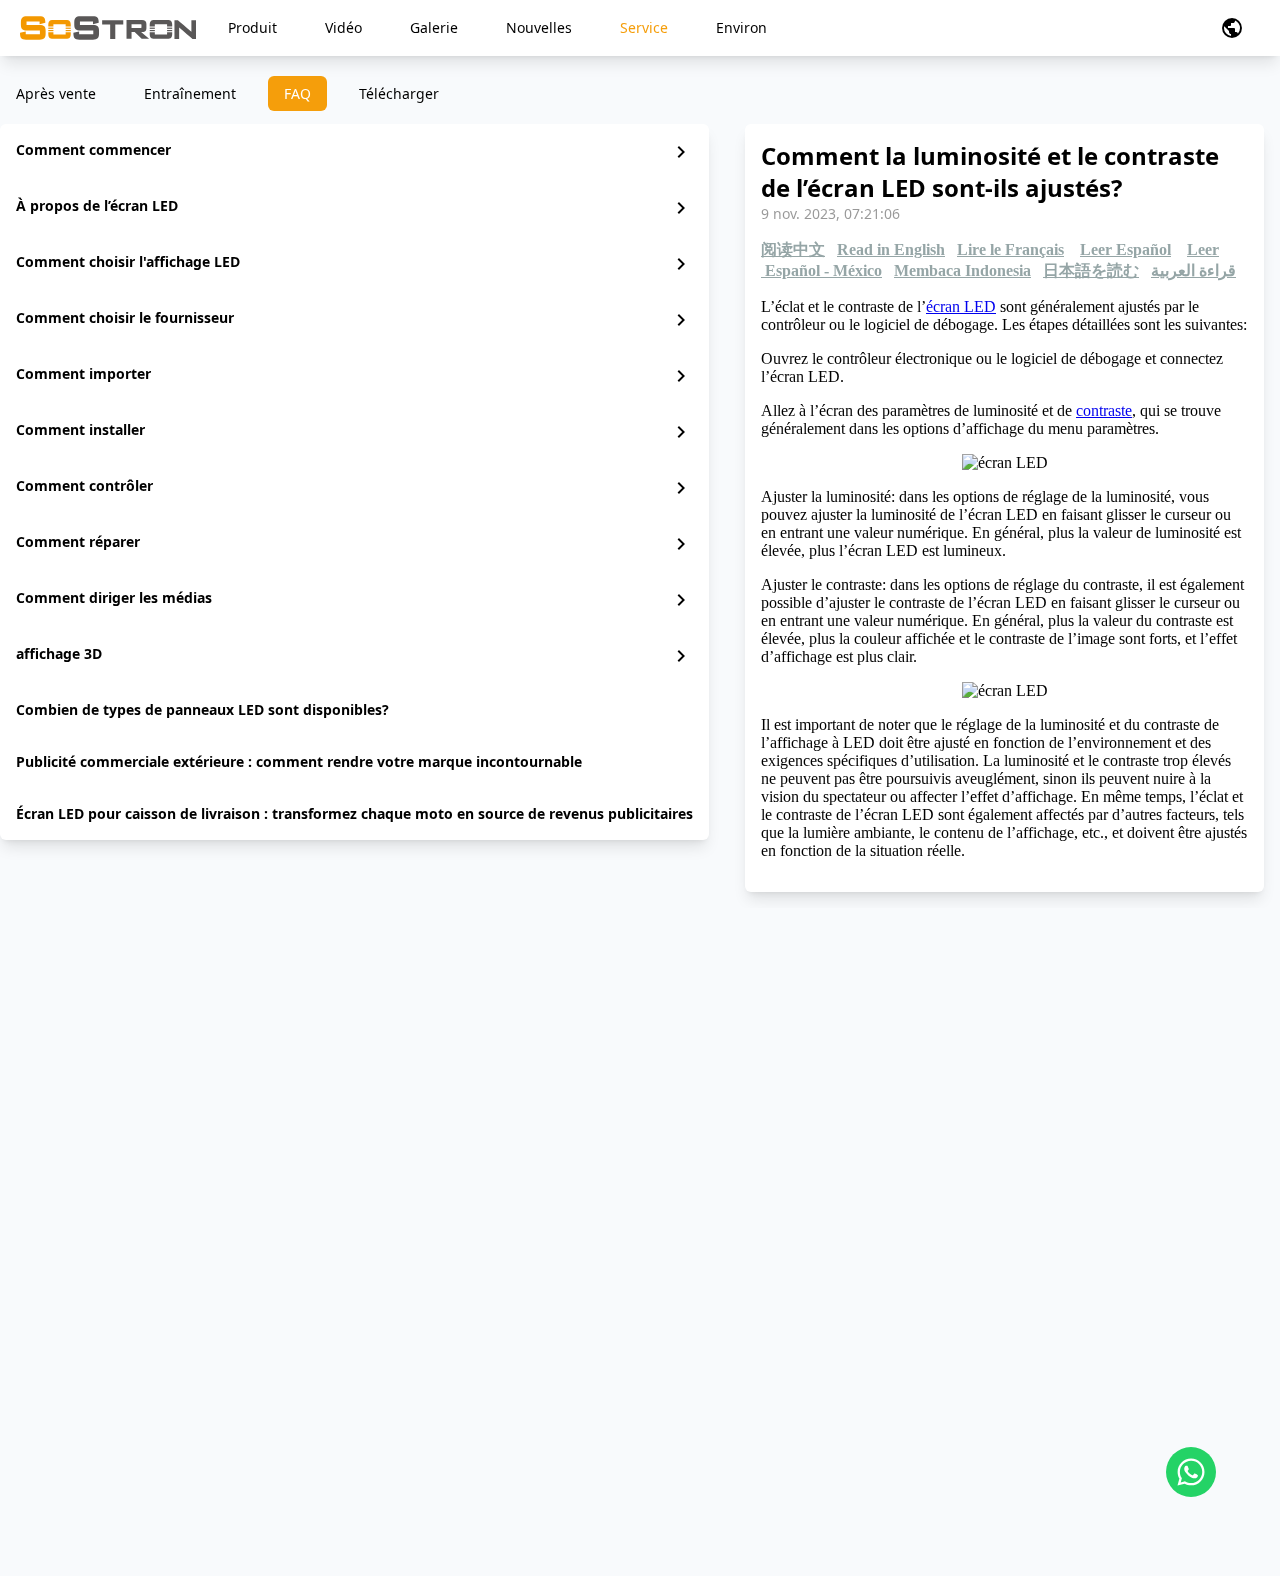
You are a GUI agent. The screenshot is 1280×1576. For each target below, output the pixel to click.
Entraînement (190, 93)
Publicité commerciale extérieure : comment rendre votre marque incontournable (299, 761)
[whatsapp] (1191, 1472)
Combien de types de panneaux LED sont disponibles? (202, 709)
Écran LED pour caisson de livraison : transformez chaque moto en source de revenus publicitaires (354, 813)
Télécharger (399, 93)
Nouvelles (539, 27)
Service (644, 27)
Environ (741, 27)
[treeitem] (354, 152)
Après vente (56, 93)
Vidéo (343, 27)
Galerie (434, 27)
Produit (252, 27)
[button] (1232, 28)
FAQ (297, 93)
